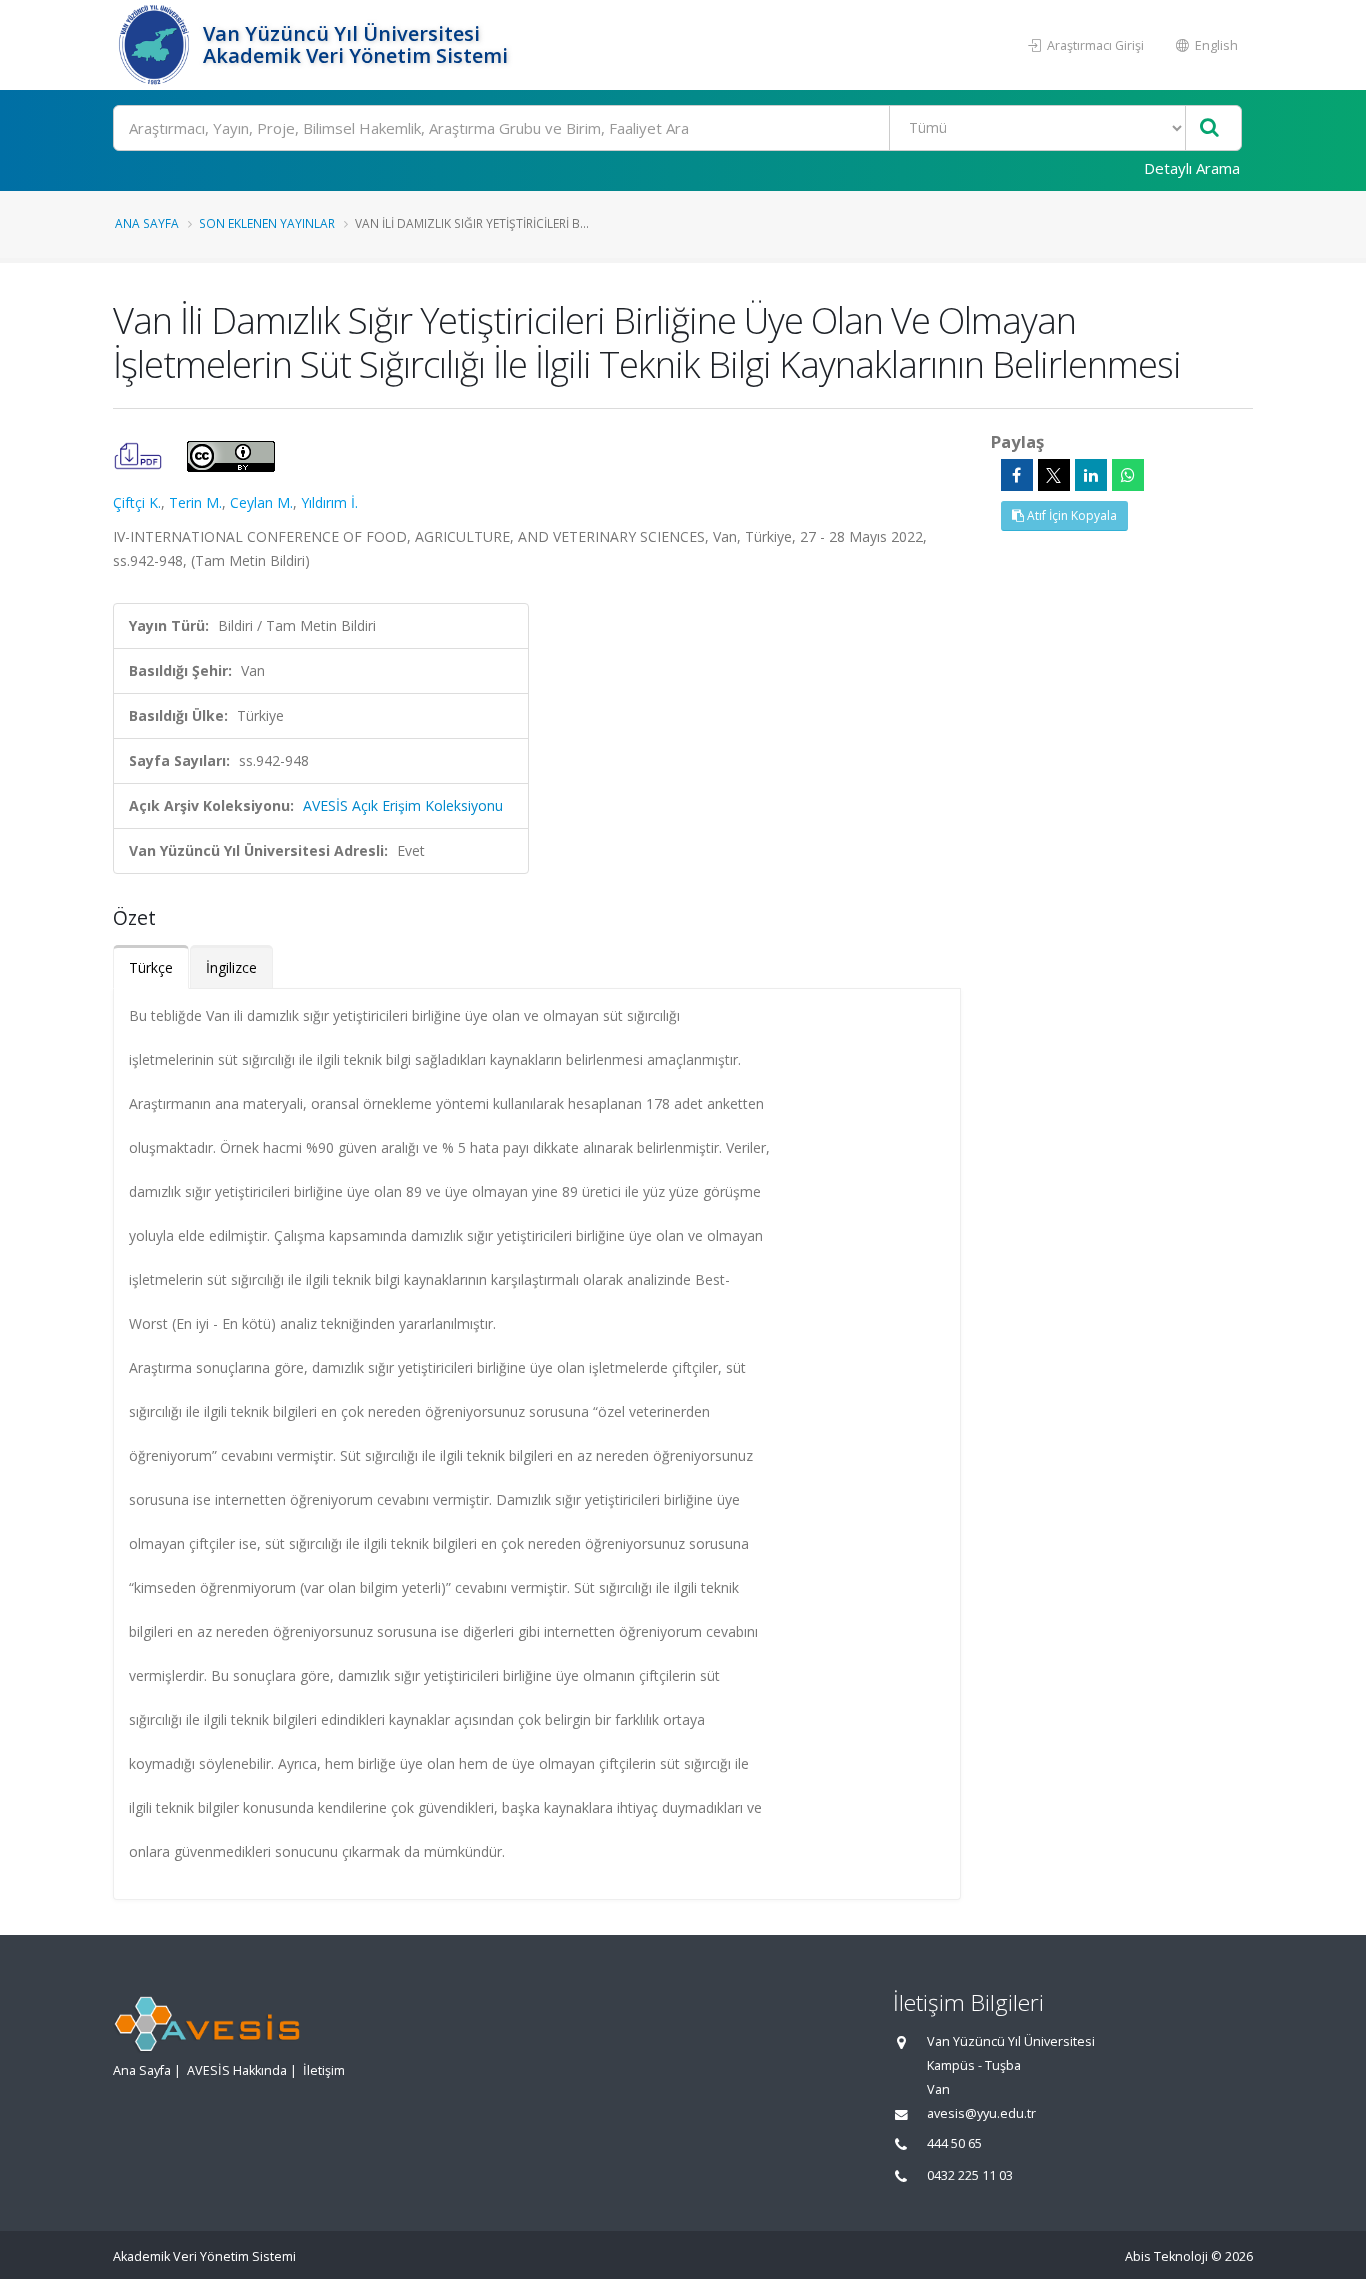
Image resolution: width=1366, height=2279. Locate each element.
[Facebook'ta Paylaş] (1017, 475)
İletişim (324, 2070)
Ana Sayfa (147, 223)
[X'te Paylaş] (1054, 475)
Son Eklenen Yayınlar (267, 223)
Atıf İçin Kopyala (1070, 515)
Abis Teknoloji (1166, 2256)
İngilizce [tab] (231, 967)
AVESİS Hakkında (237, 2070)
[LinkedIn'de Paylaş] (1091, 475)
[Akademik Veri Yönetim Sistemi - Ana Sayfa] (155, 45)
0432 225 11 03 (970, 2175)
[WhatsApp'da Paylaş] (1128, 475)
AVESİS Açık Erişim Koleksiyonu (403, 805)
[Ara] (1209, 128)
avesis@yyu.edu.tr (981, 2113)
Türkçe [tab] (151, 967)
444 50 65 (954, 2143)
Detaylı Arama (1192, 168)
